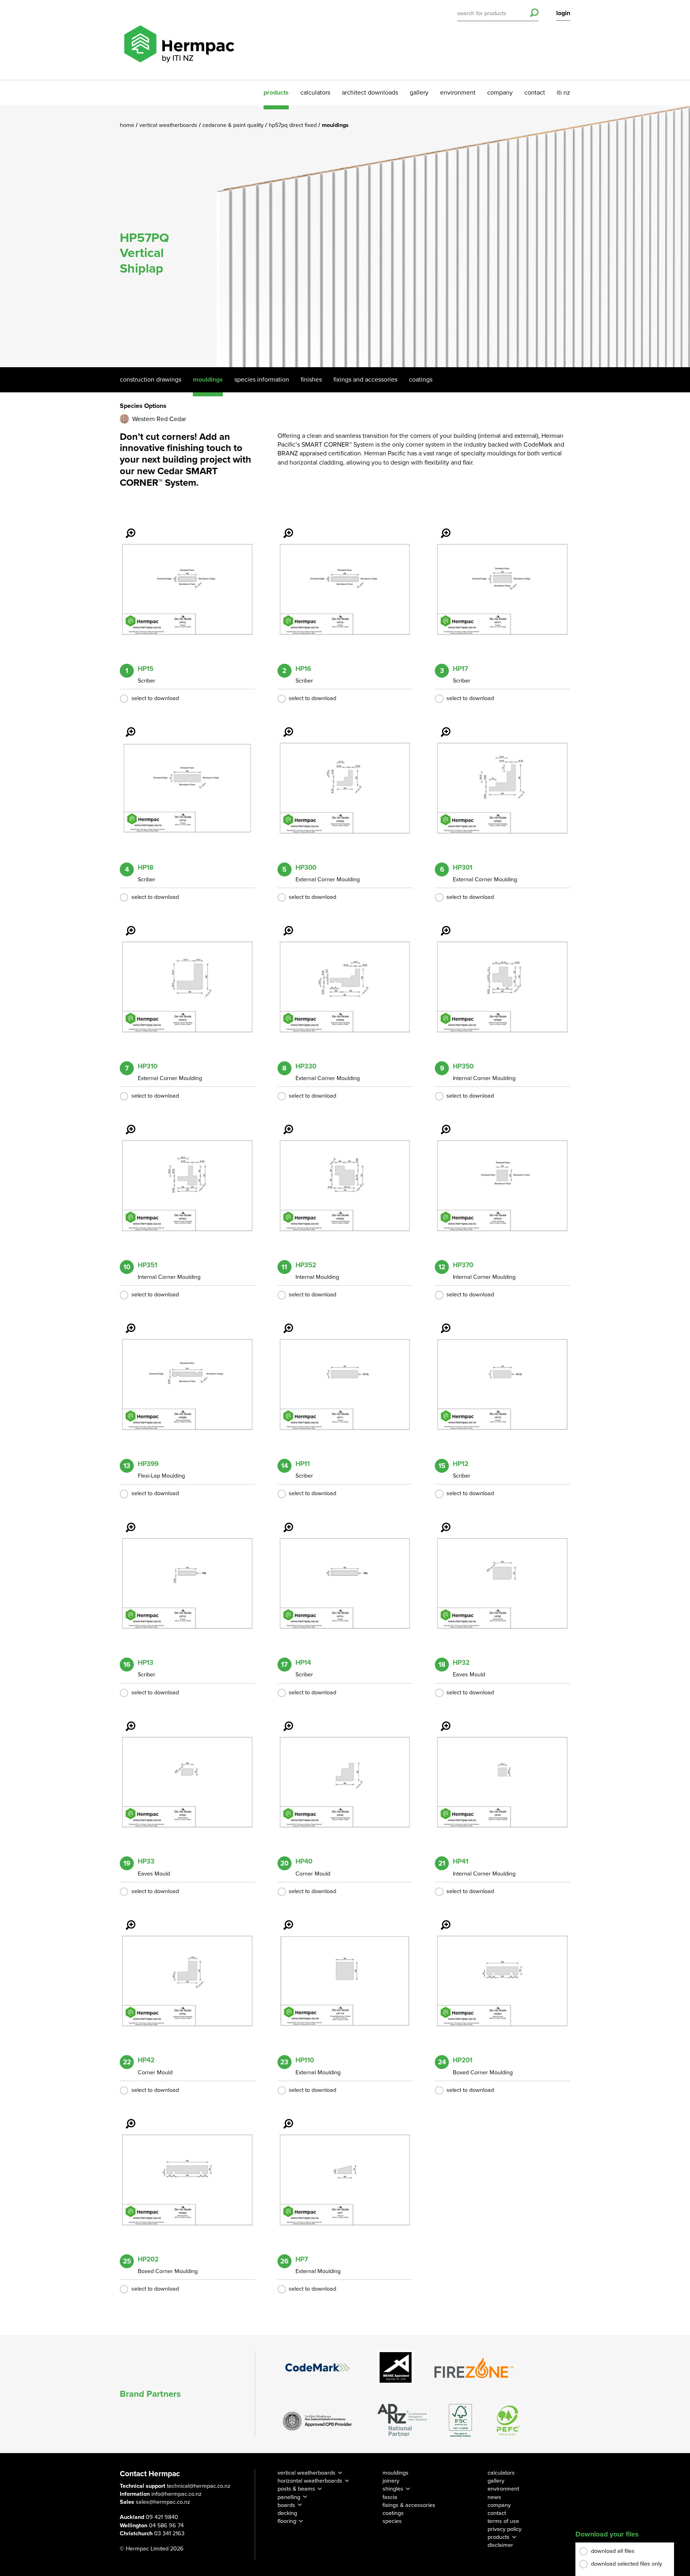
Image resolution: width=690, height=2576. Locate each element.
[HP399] (126, 1323)
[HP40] (284, 1721)
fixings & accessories (409, 2505)
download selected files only (627, 2564)
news (494, 2497)
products (276, 93)
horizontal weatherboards (310, 2481)
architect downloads (370, 93)
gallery (419, 93)
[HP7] (284, 2118)
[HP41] (441, 1721)
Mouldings (208, 380)
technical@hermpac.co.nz (199, 2486)
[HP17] (441, 528)
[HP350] (441, 925)
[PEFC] (508, 2421)
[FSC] (460, 2421)
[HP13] (126, 1522)
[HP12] (441, 1323)
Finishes (311, 380)
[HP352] (284, 1124)
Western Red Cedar (159, 419)
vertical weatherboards (306, 2473)
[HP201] (441, 1919)
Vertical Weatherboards (169, 125)
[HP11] (284, 1323)
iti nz (563, 93)
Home (128, 125)
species (392, 2521)
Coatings (421, 380)
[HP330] (284, 925)
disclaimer (500, 2545)
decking (287, 2513)
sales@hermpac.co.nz (163, 2502)
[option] (345, 236)
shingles (393, 2489)
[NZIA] (317, 2420)
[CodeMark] (317, 2367)
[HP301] (441, 726)
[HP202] (126, 2118)
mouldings (396, 2473)
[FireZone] (474, 2368)
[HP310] (126, 925)
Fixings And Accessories (365, 380)
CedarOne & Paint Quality (234, 125)
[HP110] (284, 1919)
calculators (315, 93)
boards (286, 2505)
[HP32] (441, 1522)
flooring (287, 2521)
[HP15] (126, 528)
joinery (391, 2481)
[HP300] (284, 726)
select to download (155, 698)
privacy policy (505, 2529)
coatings (393, 2513)
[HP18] (126, 726)
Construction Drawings (151, 380)
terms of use (503, 2521)
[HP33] (126, 1721)
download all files (613, 2551)
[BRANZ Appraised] (396, 2367)
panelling (289, 2497)
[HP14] (284, 1522)
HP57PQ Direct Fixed (293, 125)
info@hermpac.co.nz (176, 2494)
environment (458, 93)
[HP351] (126, 1124)
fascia (390, 2497)
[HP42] (126, 1919)
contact (535, 93)
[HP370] (441, 1124)
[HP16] (284, 528)
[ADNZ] (402, 2421)
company (500, 93)
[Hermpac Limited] (179, 40)
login (563, 13)
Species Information (262, 380)
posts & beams (296, 2489)
